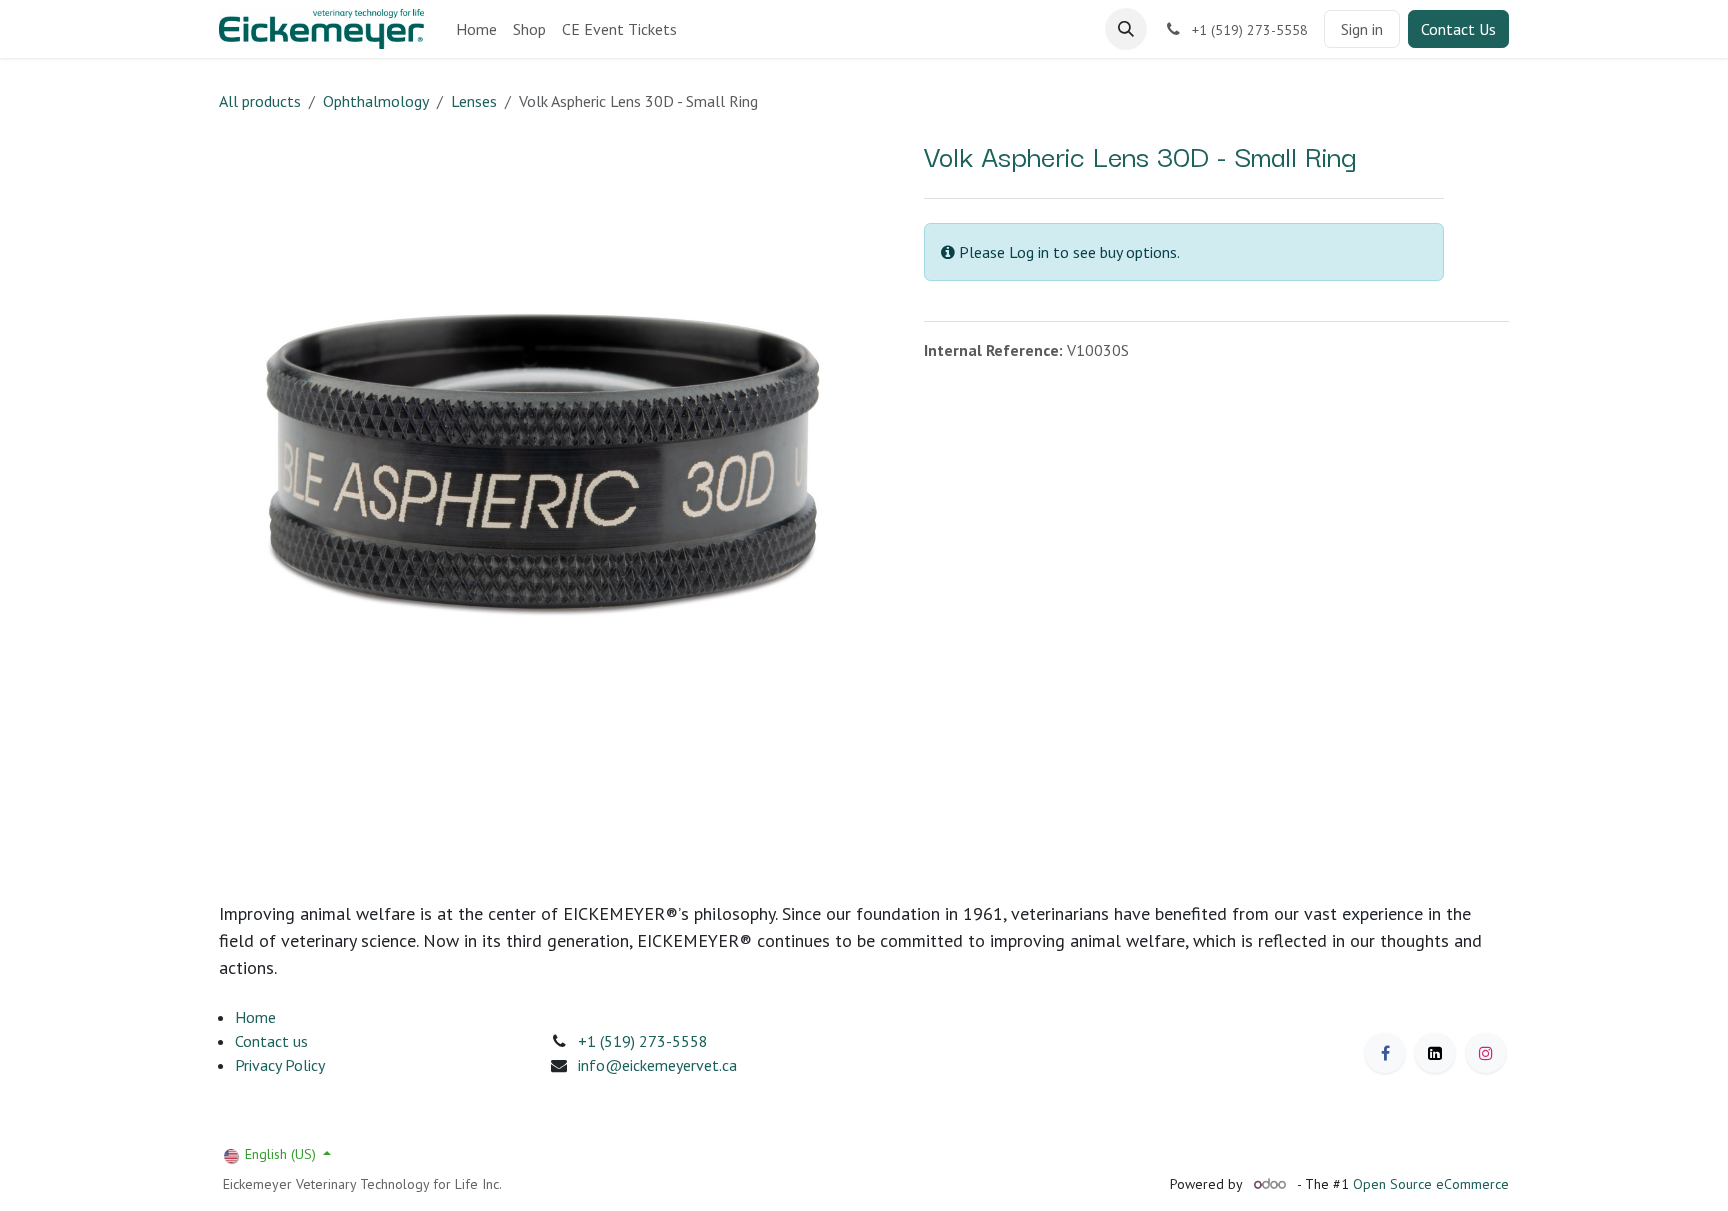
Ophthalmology (376, 101)
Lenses (474, 101)
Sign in (1362, 29)
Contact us (271, 1041)
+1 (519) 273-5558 (643, 1041)
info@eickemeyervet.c (653, 1065)
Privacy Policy (280, 1065)
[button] (1126, 29)
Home (255, 1017)
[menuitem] (476, 29)
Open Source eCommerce (1431, 1184)
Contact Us (1458, 29)
